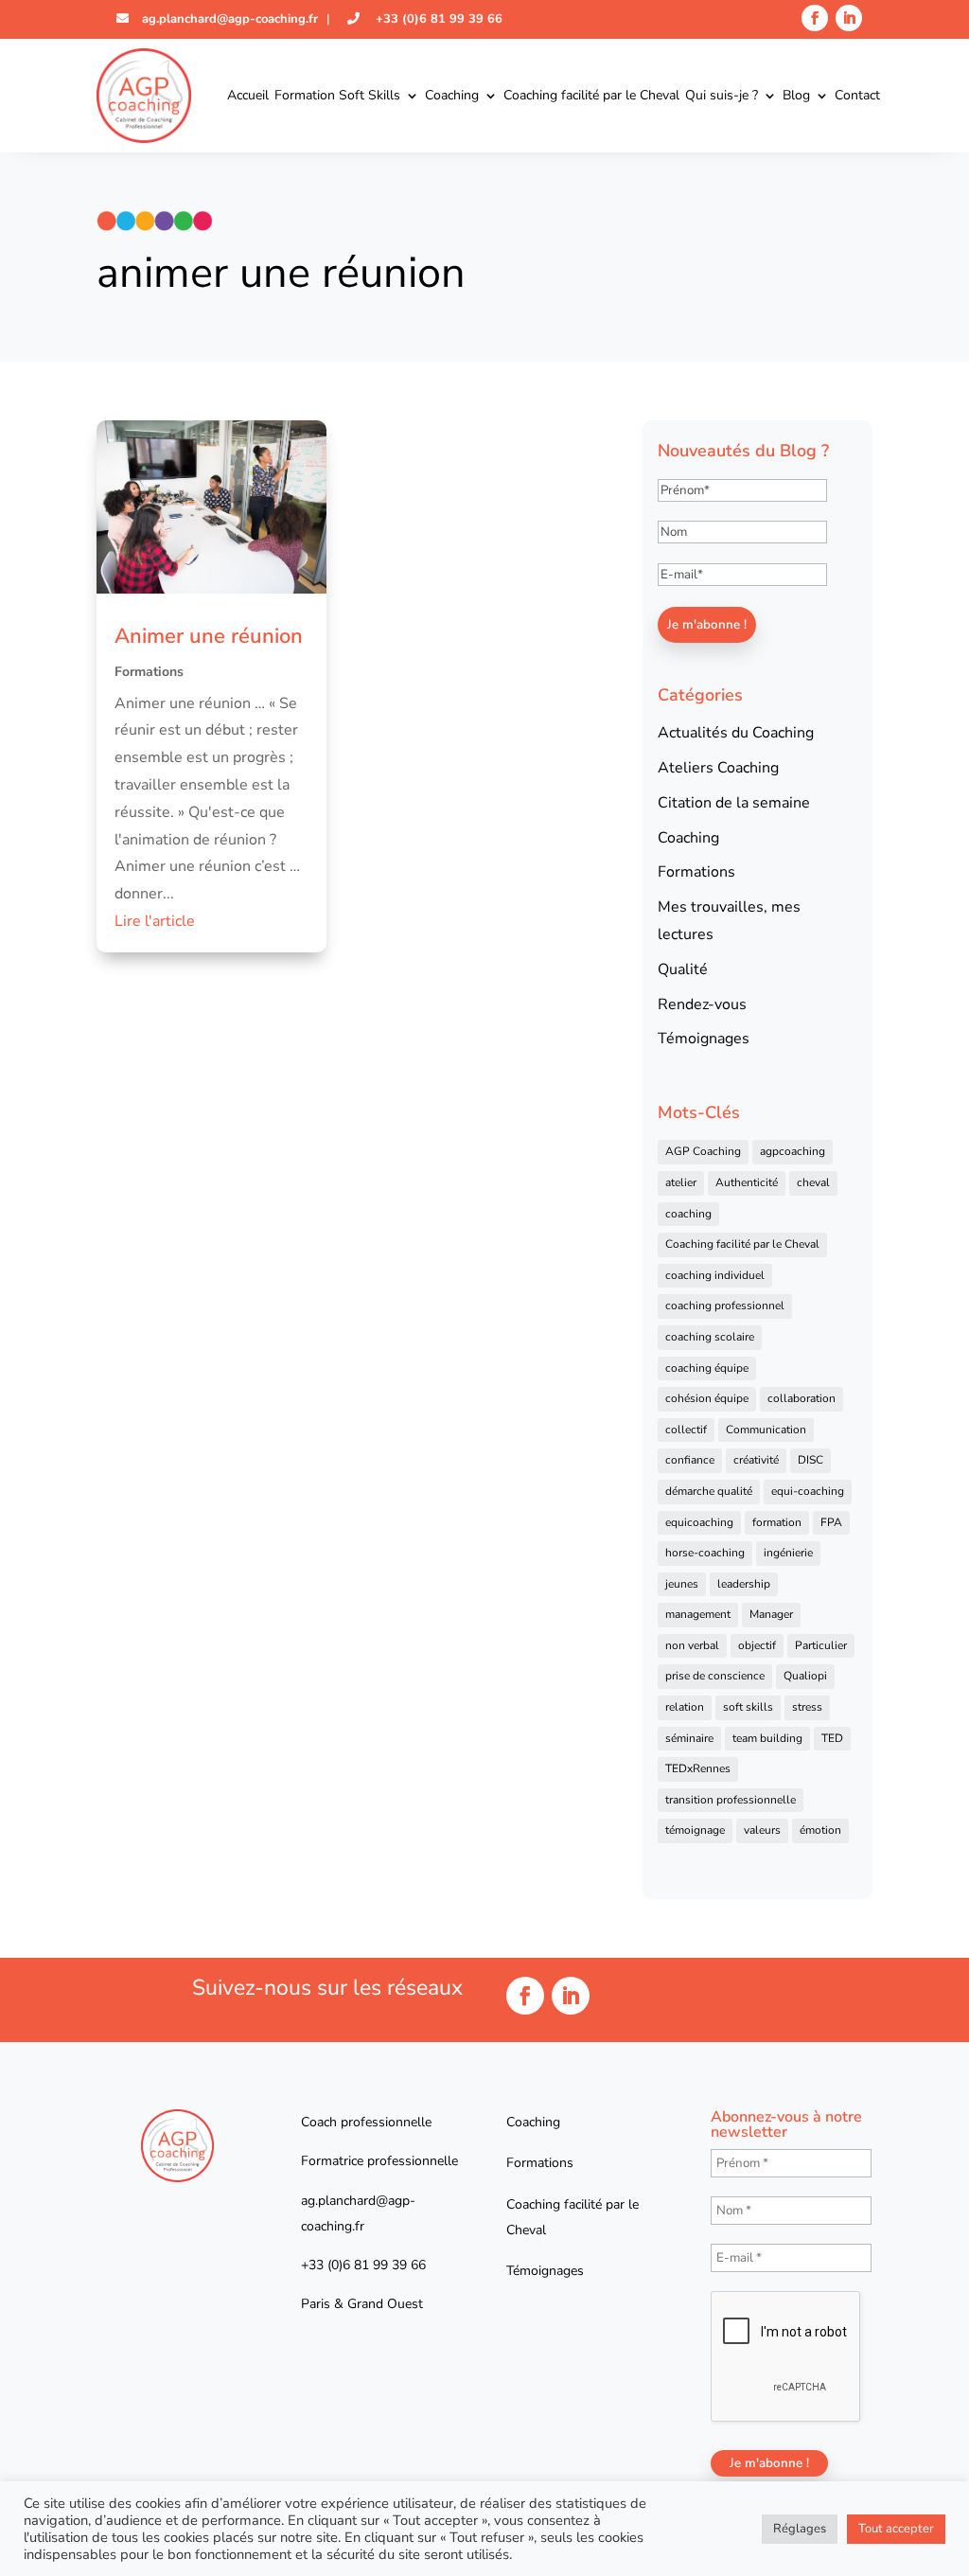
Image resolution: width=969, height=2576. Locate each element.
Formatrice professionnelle (379, 2161)
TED (832, 1738)
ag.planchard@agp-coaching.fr (228, 19)
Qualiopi (805, 1676)
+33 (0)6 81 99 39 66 (437, 19)
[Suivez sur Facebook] (815, 18)
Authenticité (747, 1182)
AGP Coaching (703, 1151)
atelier (681, 1182)
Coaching (452, 95)
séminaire (689, 1738)
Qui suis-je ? (722, 95)
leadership (744, 1584)
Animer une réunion (209, 636)
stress (807, 1707)
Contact (857, 95)
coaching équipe (707, 1368)
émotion (820, 1830)
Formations (149, 672)
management (698, 1614)
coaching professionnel (725, 1306)
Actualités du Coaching (736, 733)
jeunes (682, 1584)
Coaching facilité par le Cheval (591, 95)
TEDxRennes (698, 1768)
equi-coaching (808, 1491)
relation (685, 1707)
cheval (813, 1182)
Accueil (248, 95)
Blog (796, 95)
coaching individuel (715, 1275)
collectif (686, 1430)
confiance (690, 1460)
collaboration (802, 1398)
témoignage (695, 1830)
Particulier (821, 1645)
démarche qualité (709, 1491)
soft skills (748, 1707)
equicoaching (699, 1522)
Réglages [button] (800, 2529)
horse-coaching (705, 1553)
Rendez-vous (702, 1004)
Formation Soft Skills (337, 95)
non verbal (692, 1645)
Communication (766, 1430)
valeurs (762, 1830)
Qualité (683, 969)
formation (777, 1522)
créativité (756, 1460)
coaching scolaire (710, 1337)
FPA (831, 1522)
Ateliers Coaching (718, 768)
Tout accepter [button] (896, 2529)
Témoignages (704, 1039)
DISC (810, 1460)
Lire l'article (155, 921)
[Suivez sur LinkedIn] (849, 18)
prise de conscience (715, 1676)
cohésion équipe (707, 1398)
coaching (688, 1214)
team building (767, 1738)
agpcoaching (793, 1151)
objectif (757, 1645)
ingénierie (788, 1553)
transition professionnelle (731, 1800)
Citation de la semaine (734, 803)
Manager (771, 1614)
